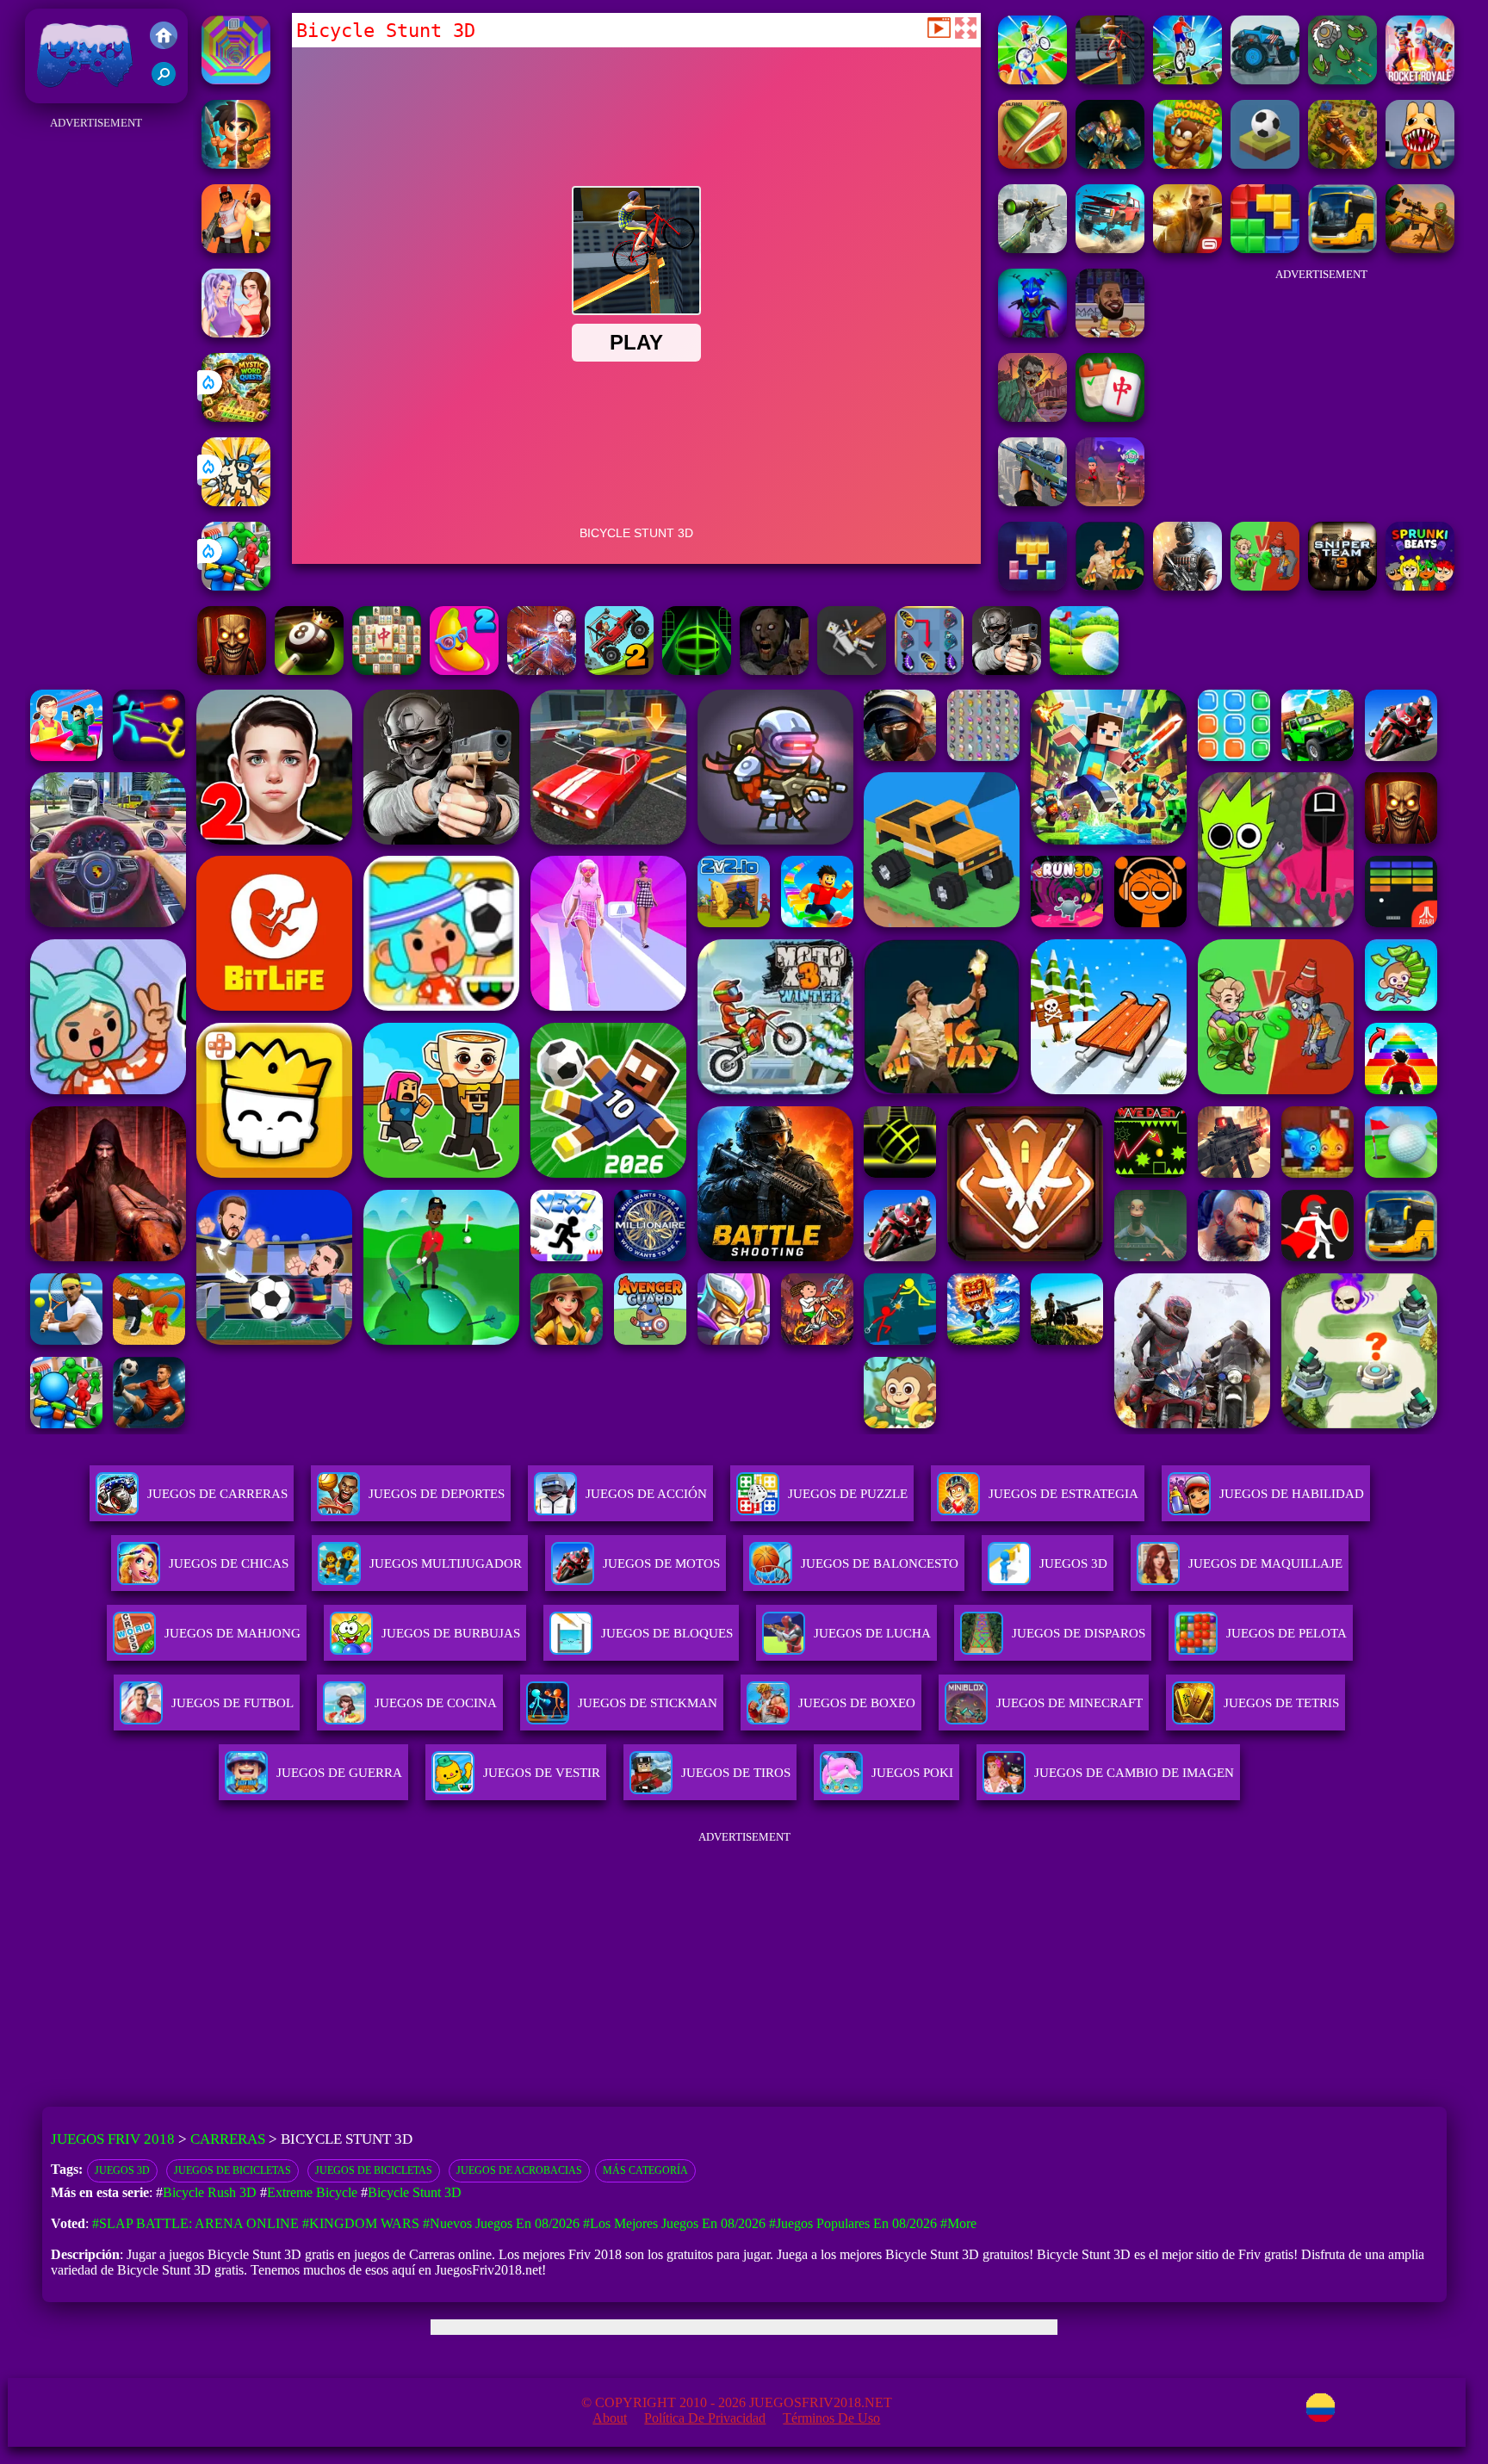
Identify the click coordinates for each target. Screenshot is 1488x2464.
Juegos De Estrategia (1063, 1494)
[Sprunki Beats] (1420, 586)
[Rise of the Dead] (1032, 417)
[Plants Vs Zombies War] (1265, 586)
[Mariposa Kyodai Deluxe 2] (929, 670)
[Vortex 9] (1110, 501)
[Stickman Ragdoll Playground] (852, 670)
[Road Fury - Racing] (1110, 248)
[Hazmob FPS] (1007, 670)
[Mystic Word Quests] (236, 417)
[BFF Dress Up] (236, 333)
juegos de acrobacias (519, 2170)
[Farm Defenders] (1342, 164)
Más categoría (645, 2170)
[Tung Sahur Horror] (232, 670)
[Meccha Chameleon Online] (542, 670)
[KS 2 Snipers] (1032, 248)
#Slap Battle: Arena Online (195, 2223)
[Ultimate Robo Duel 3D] (1110, 164)
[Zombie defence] (236, 586)
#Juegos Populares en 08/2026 (853, 2223)
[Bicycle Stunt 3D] (1110, 80)
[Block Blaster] (1265, 248)
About (610, 2418)
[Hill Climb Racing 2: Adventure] (619, 670)
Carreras (228, 2139)
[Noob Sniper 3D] (1032, 501)
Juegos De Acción (646, 1494)
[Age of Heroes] (236, 164)
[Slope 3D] (697, 670)
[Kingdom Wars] (236, 501)
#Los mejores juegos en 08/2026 (674, 2223)
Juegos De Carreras (217, 1494)
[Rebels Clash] (236, 248)
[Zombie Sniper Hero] (1420, 248)
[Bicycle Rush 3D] (1187, 80)
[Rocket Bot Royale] (1420, 80)
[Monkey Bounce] (1187, 164)
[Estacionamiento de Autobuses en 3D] (1342, 248)
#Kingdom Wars (361, 2223)
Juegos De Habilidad (1292, 1494)
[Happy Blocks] (1032, 586)
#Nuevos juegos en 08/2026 (501, 2223)
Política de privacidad (705, 2418)
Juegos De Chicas (229, 1563)
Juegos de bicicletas (232, 2170)
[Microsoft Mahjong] (387, 670)
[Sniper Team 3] (1342, 586)
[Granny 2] (774, 670)
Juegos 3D (122, 2170)
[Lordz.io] (1342, 80)
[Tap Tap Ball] (1265, 164)
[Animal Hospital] (1420, 164)
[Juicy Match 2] (464, 670)
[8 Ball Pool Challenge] (309, 670)
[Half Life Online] (1187, 586)
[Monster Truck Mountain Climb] (1265, 80)
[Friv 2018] (164, 37)
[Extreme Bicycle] (1032, 80)
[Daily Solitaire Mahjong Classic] (1110, 417)
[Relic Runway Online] (1110, 586)
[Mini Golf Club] (1084, 670)
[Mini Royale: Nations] (1032, 333)
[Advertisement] (96, 393)
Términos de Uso (831, 2418)
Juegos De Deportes (437, 1494)
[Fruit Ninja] (1032, 164)
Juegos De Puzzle (848, 1494)
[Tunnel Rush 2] (236, 80)
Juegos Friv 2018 (81, 94)
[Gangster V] (1187, 248)
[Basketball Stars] (1110, 333)
